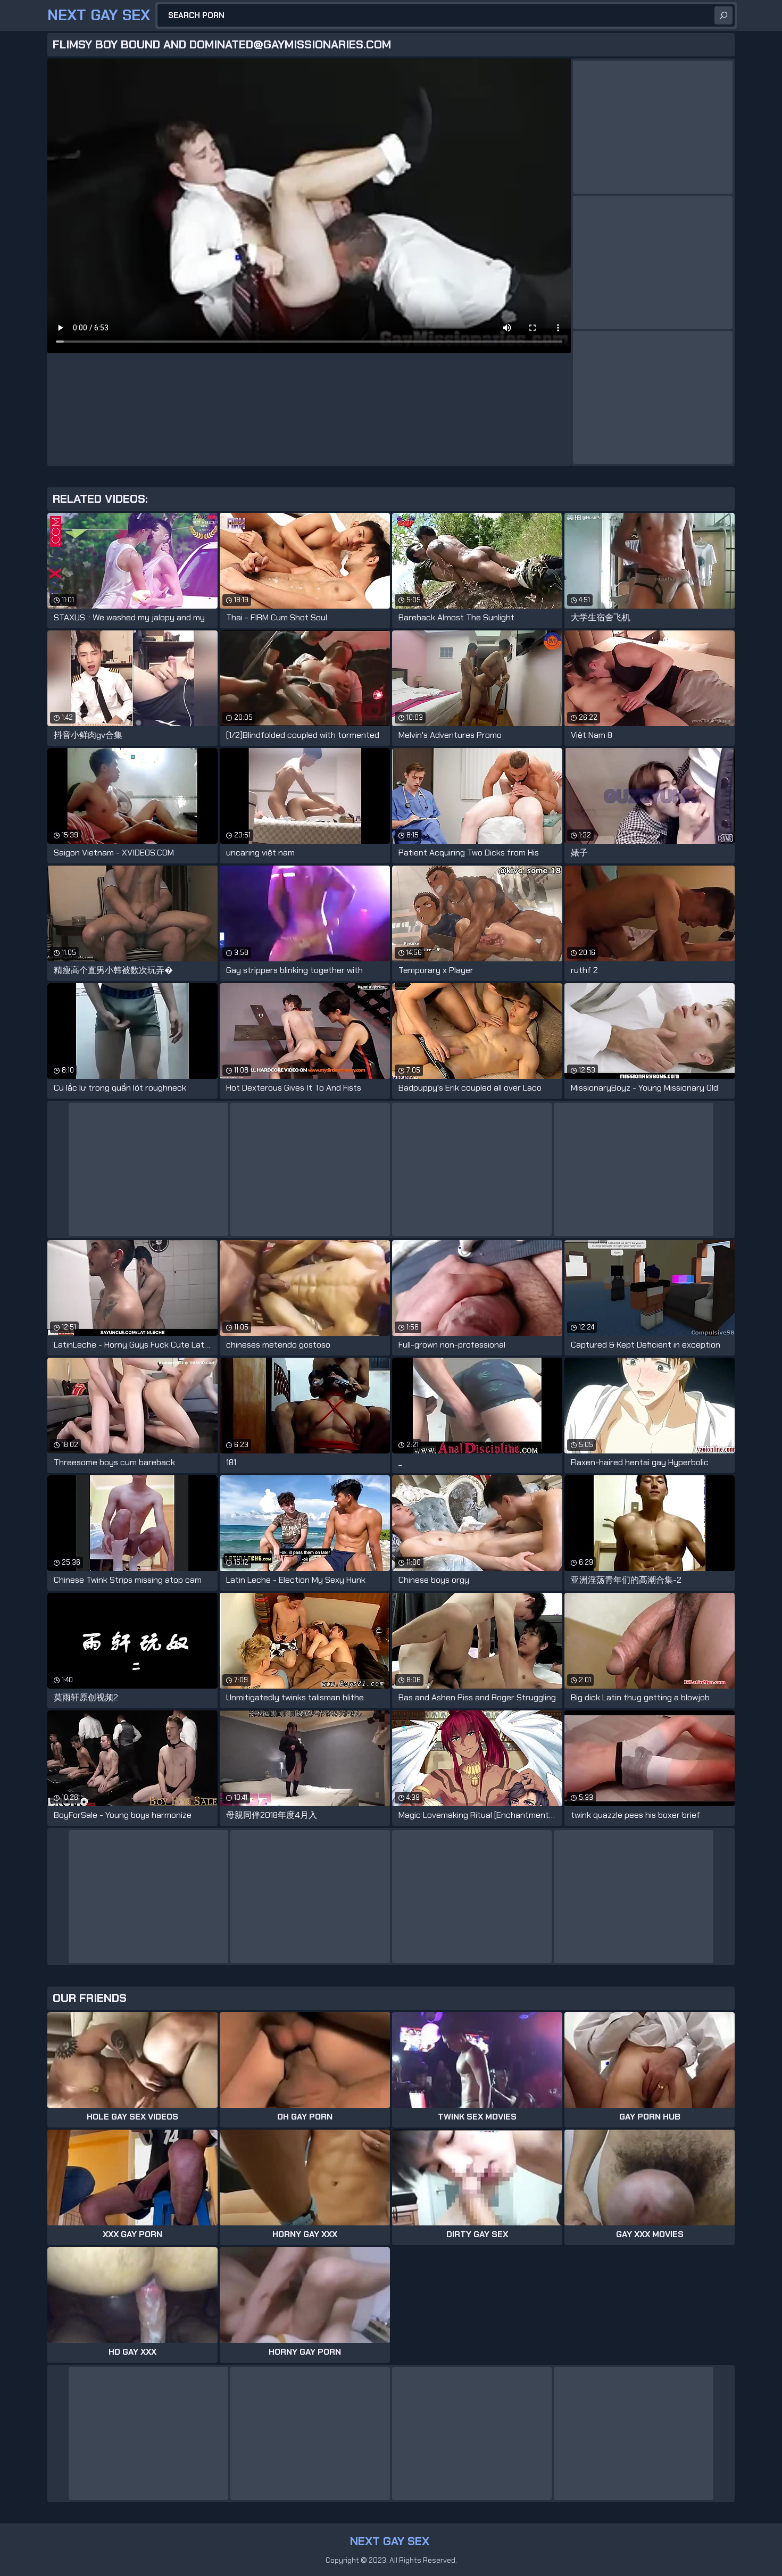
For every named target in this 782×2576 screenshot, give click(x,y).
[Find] (723, 15)
